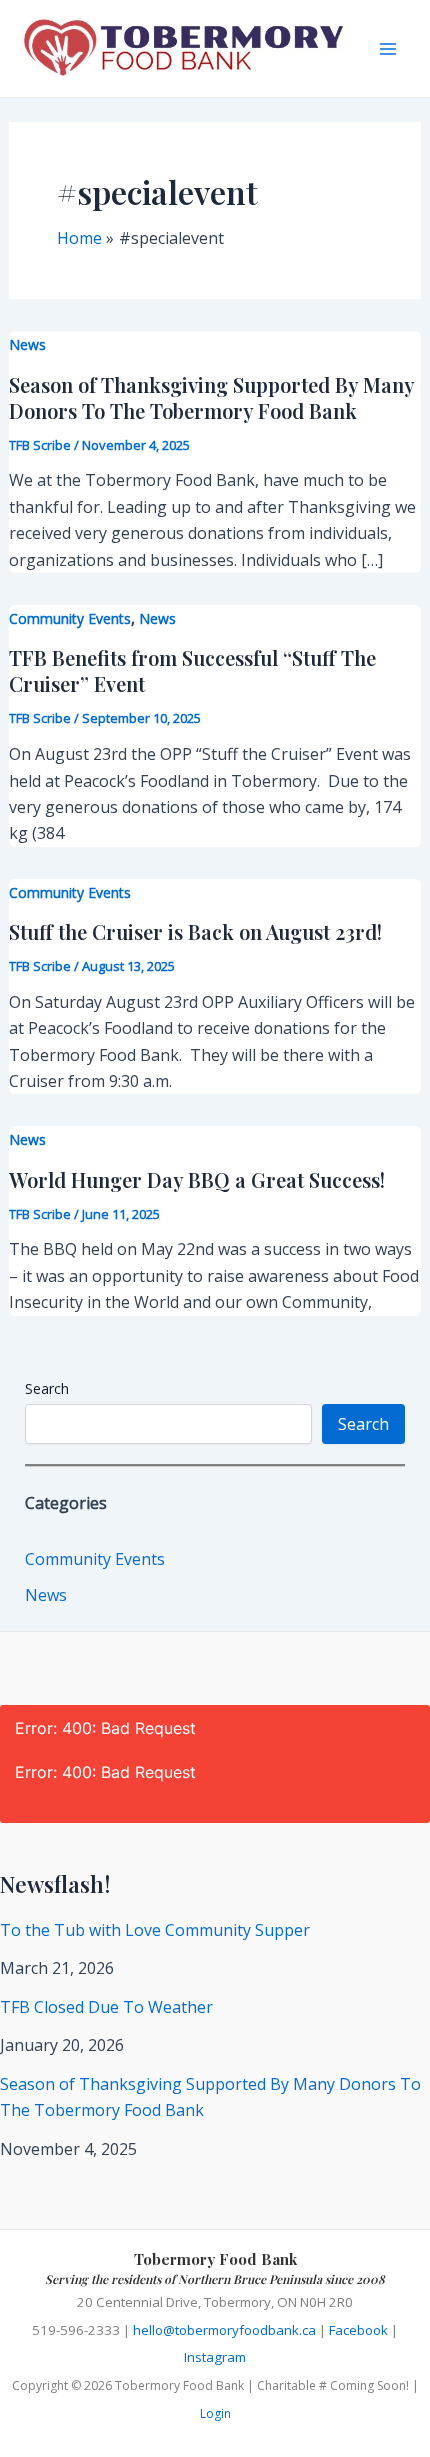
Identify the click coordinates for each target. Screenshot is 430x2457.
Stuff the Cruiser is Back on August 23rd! (195, 931)
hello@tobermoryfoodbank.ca (224, 2330)
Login (215, 2413)
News (27, 344)
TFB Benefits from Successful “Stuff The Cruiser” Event (192, 670)
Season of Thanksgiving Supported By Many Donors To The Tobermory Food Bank (211, 397)
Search (47, 1388)
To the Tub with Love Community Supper (155, 1930)
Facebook (358, 2330)
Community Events (70, 618)
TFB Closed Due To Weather (106, 2007)
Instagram (215, 2357)
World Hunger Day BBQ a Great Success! (197, 1179)
